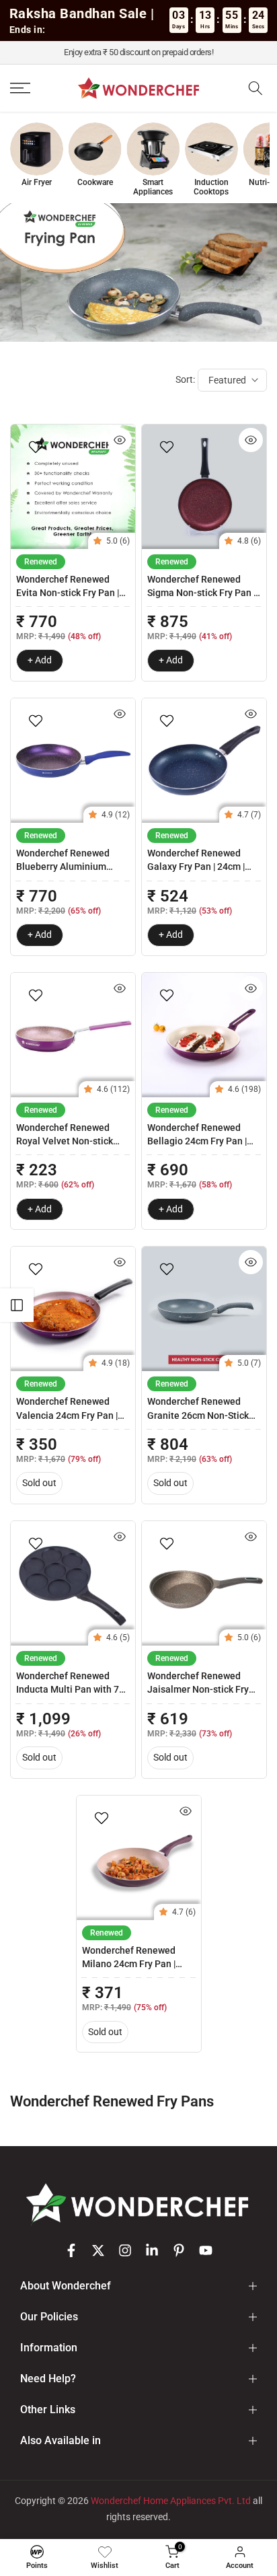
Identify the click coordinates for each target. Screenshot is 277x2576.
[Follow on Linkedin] (152, 2250)
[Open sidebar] (17, 1305)
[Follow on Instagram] (125, 2250)
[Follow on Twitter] (98, 2250)
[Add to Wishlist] (37, 447)
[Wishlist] (105, 2552)
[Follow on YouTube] (206, 2250)
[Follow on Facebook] (71, 2250)
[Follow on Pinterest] (179, 2250)
